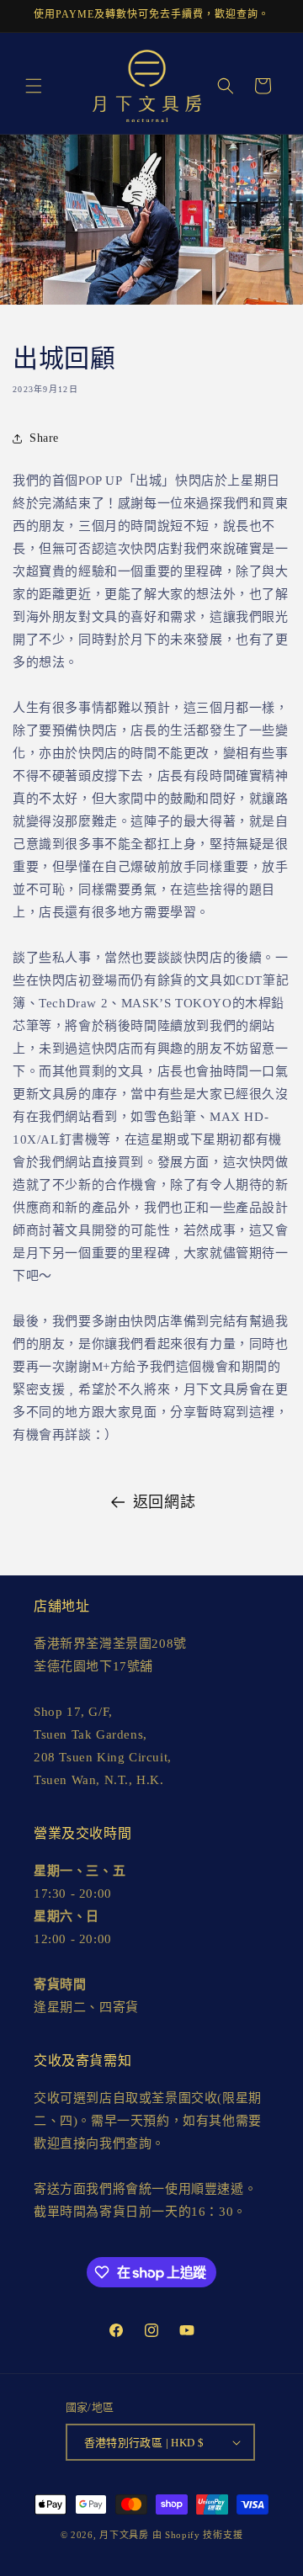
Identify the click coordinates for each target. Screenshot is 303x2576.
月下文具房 (124, 2535)
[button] (34, 86)
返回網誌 (164, 1502)
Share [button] (44, 438)
